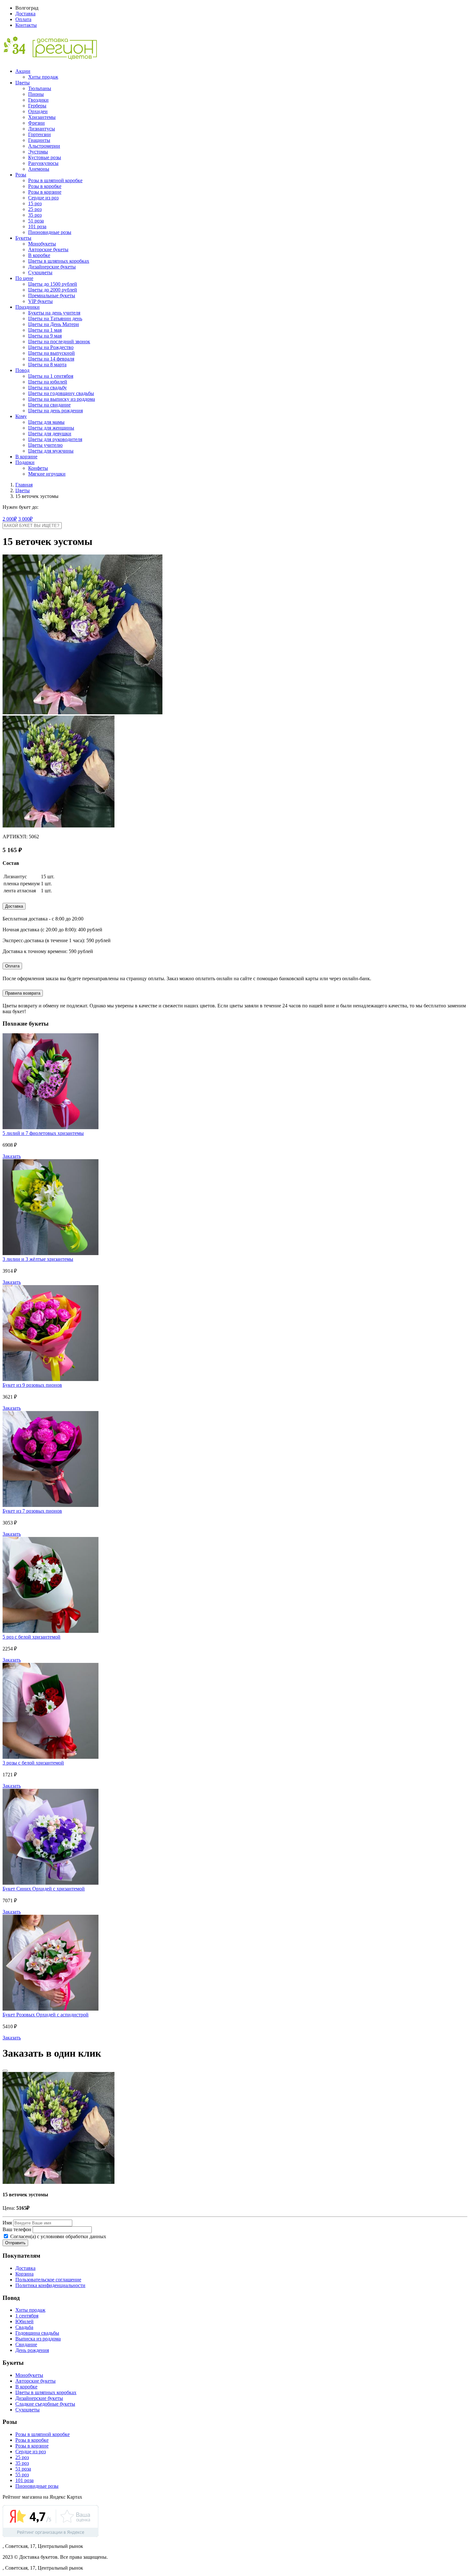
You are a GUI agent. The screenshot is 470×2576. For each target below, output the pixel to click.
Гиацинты (39, 140)
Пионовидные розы (50, 232)
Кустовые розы (45, 157)
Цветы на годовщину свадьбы (61, 393)
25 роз (35, 209)
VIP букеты (40, 301)
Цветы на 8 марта (47, 365)
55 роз (22, 2475)
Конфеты (38, 468)
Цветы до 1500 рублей (53, 284)
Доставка (25, 14)
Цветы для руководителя (55, 439)
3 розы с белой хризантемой (33, 1763)
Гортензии (39, 134)
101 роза (37, 226)
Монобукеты (42, 244)
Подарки (25, 462)
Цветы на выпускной (51, 353)
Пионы (36, 94)
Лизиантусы (42, 129)
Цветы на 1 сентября (51, 376)
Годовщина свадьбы (37, 2333)
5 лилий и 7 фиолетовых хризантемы (43, 1133)
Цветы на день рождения (55, 411)
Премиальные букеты (52, 295)
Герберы (37, 106)
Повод (22, 370)
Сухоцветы (40, 272)
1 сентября (27, 2316)
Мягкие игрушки (47, 474)
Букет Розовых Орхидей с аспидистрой (46, 2015)
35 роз (35, 215)
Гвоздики (38, 100)
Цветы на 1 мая (45, 330)
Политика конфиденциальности (50, 2285)
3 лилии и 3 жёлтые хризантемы (38, 1259)
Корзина (24, 2274)
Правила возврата (23, 993)
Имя (7, 2223)
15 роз (35, 203)
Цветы (23, 83)
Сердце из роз (43, 198)
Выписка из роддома (38, 2339)
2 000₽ (10, 519)
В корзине (26, 457)
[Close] (5, 2071)
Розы (21, 175)
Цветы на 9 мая (45, 336)
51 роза (36, 221)
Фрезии (36, 123)
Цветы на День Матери (54, 324)
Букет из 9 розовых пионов (32, 1385)
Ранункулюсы (43, 163)
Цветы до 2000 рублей (53, 290)
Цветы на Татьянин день (55, 318)
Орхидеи (38, 111)
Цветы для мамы (46, 422)
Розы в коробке (45, 186)
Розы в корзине (45, 192)
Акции (23, 71)
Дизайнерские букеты (52, 267)
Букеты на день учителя (54, 313)
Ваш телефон (17, 2229)
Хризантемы (42, 117)
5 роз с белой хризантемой (31, 1637)
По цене (24, 278)
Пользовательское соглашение (48, 2280)
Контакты (26, 25)
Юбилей (24, 2321)
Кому (21, 416)
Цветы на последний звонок (59, 341)
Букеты (23, 238)
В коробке (39, 255)
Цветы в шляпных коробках (59, 261)
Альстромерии (44, 146)
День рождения (32, 2350)
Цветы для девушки (50, 434)
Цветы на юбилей (48, 382)
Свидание (26, 2344)
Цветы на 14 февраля (51, 359)
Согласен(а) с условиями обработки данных (58, 2236)
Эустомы (38, 152)
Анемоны (39, 169)
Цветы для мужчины (51, 451)
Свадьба (24, 2327)
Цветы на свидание (49, 405)
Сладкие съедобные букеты (45, 2404)
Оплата (23, 19)
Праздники (27, 307)
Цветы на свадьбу (47, 388)
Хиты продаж (43, 77)
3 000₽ (25, 519)
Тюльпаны (40, 88)
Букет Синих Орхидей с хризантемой (44, 1889)
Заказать (12, 1156)
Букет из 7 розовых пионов (32, 1511)
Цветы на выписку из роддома (62, 399)
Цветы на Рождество (51, 347)
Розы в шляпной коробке (55, 180)
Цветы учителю (45, 445)
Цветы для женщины (51, 428)
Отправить (15, 2243)
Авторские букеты (48, 249)
